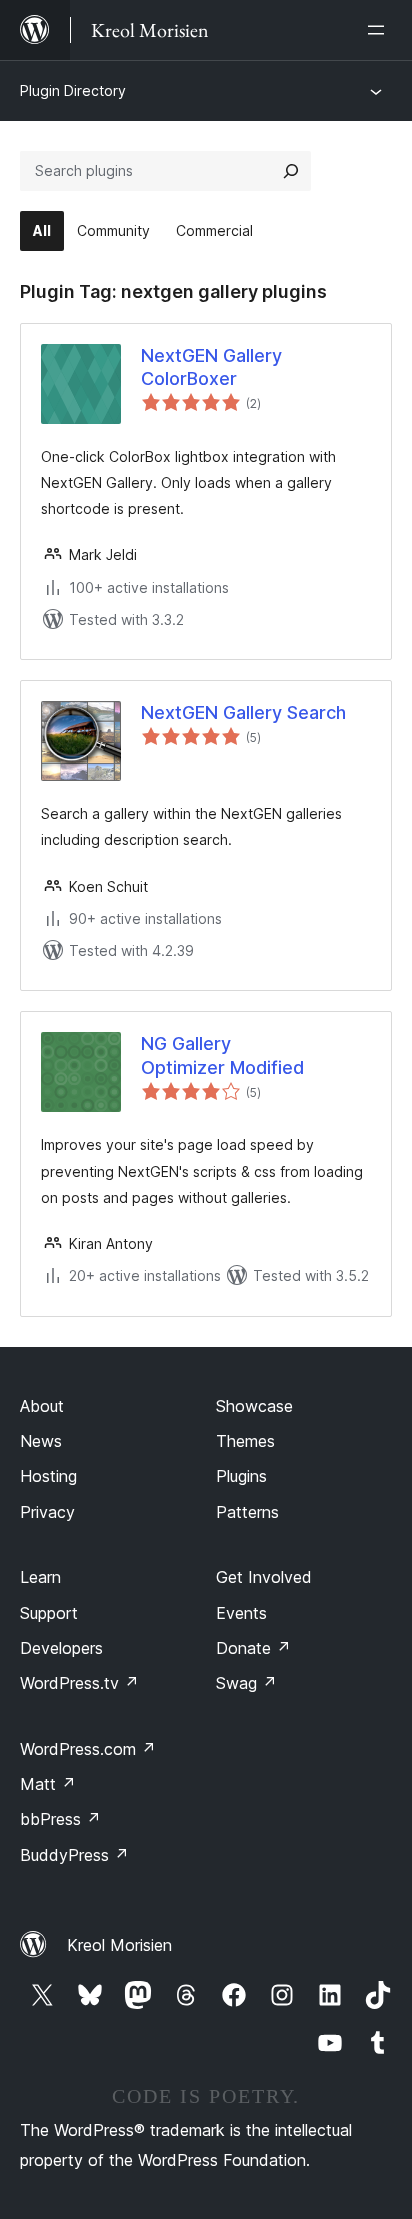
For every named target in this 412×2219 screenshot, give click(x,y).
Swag (246, 1683)
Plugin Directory (73, 90)
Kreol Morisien (119, 1945)
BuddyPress (74, 1855)
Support (49, 1613)
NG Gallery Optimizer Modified (222, 1055)
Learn (40, 1577)
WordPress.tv (79, 1683)
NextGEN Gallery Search (243, 712)
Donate (253, 1648)
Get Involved (264, 1577)
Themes (245, 1441)
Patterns (247, 1512)
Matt (48, 1784)
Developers (61, 1648)
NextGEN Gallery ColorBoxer (211, 367)
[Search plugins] (291, 171)
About (42, 1406)
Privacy (47, 1512)
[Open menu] (380, 30)
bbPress (60, 1819)
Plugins (241, 1476)
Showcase (254, 1406)
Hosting (48, 1476)
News (41, 1441)
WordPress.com (88, 1749)
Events (241, 1613)
